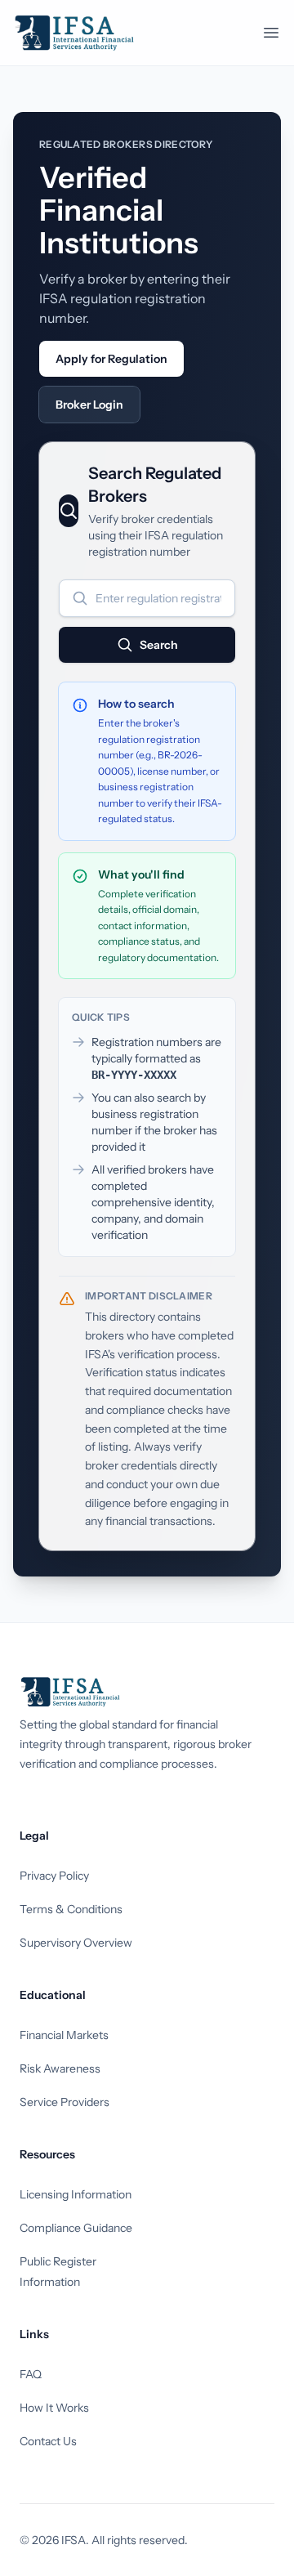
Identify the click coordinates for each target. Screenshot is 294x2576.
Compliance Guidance (76, 2228)
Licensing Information (76, 2194)
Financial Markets (64, 2035)
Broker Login (89, 405)
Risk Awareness (60, 2068)
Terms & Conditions (71, 1909)
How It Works (54, 2408)
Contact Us (48, 2441)
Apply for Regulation (111, 359)
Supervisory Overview (76, 1943)
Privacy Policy (54, 1876)
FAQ (31, 2374)
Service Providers (65, 2102)
